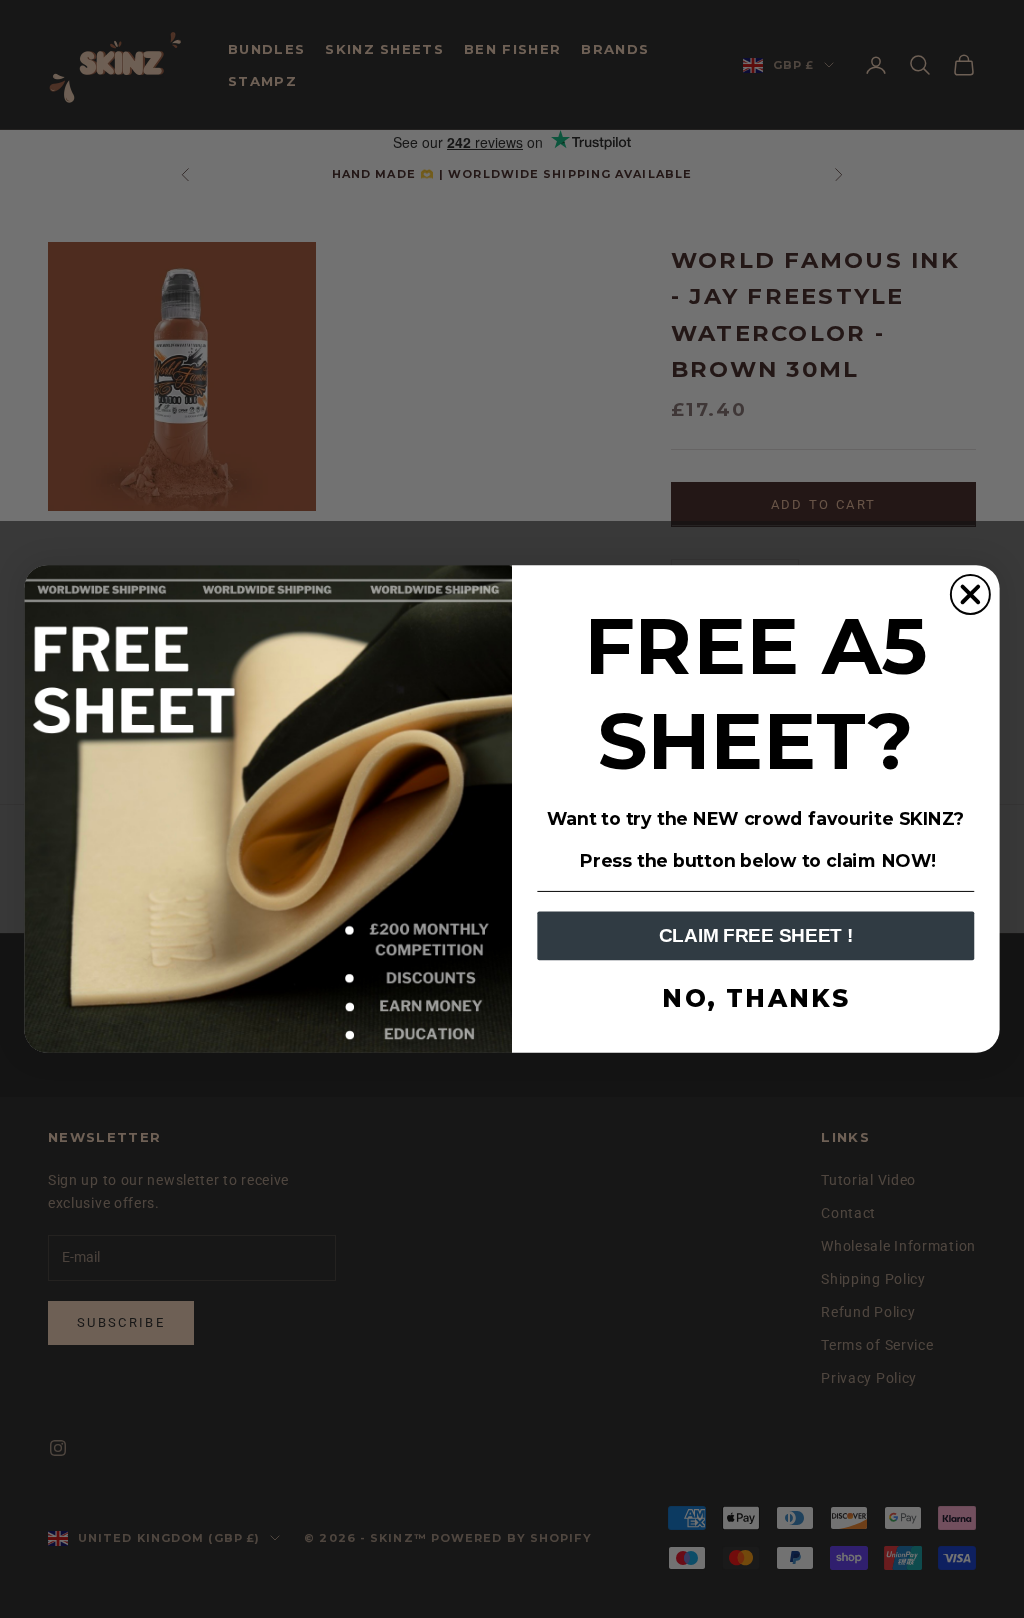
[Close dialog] (970, 594)
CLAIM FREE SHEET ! (756, 936)
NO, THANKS (755, 998)
